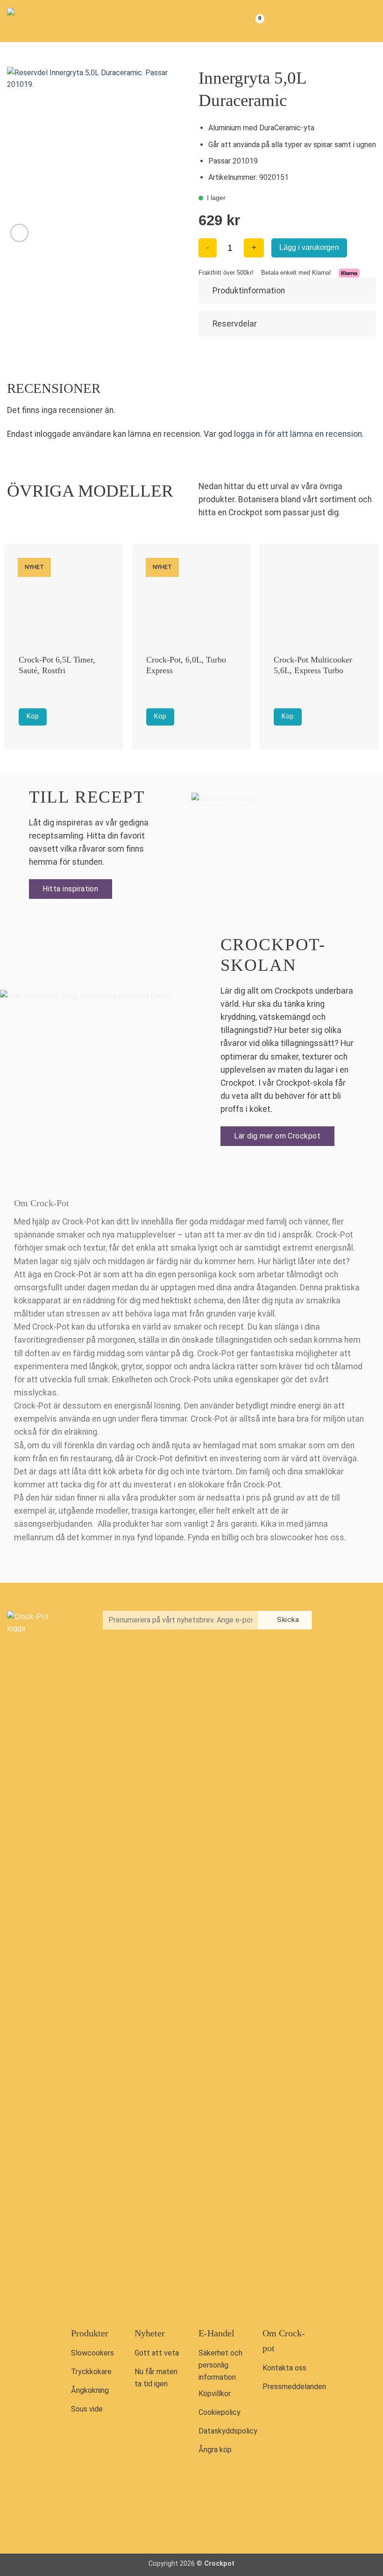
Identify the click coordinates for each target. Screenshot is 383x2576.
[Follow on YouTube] (336, 1641)
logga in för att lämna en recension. (299, 434)
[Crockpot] (54, 21)
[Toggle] (365, 290)
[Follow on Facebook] (336, 1621)
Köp (33, 716)
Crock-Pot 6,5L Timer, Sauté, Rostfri (57, 665)
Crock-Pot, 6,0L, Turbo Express (186, 665)
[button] (368, 21)
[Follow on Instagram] (355, 1621)
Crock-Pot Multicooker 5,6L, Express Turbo (313, 665)
